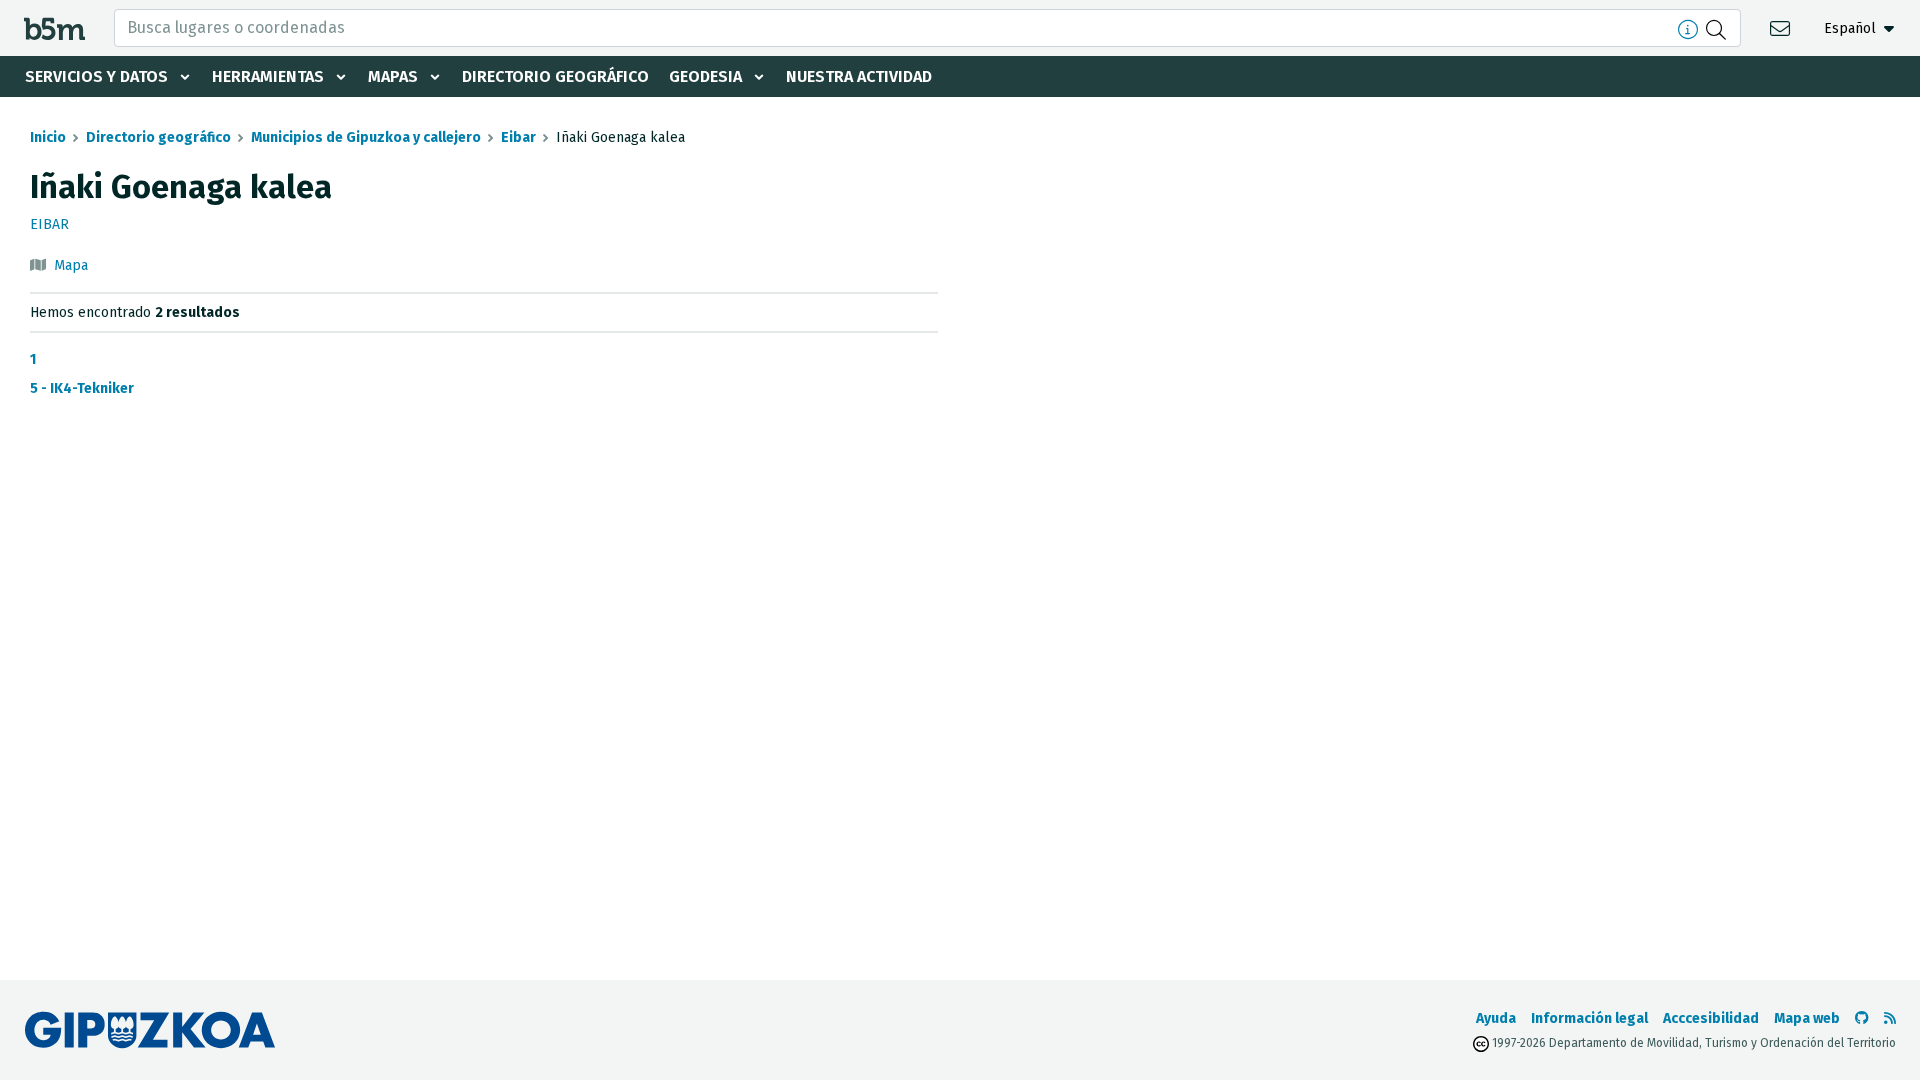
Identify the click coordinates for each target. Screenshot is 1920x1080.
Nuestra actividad (859, 76)
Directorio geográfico (555, 76)
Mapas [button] (393, 76)
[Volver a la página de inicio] (54, 27)
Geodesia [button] (705, 76)
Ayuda (1496, 1018)
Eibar (518, 137)
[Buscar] (1718, 28)
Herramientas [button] (268, 76)
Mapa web (1807, 1018)
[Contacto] (1782, 27)
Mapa (71, 265)
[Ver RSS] (1890, 1018)
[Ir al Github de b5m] (1862, 1018)
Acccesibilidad (1711, 1018)
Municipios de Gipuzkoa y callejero (366, 137)
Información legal (1589, 1018)
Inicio (48, 137)
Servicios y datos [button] (96, 76)
